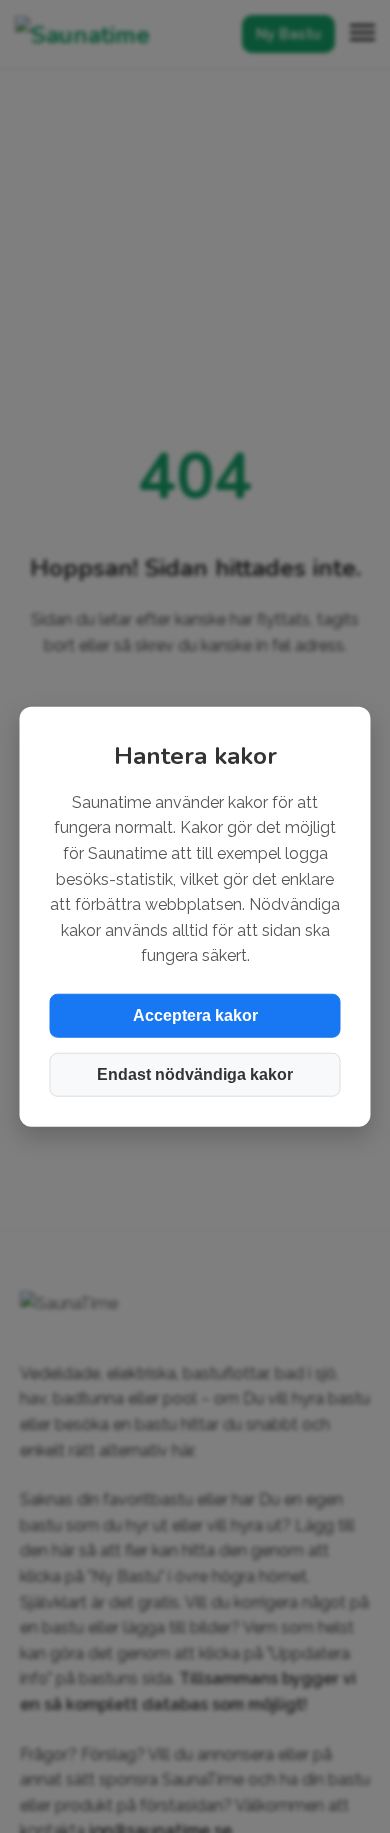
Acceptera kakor (195, 1015)
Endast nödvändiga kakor (195, 1074)
